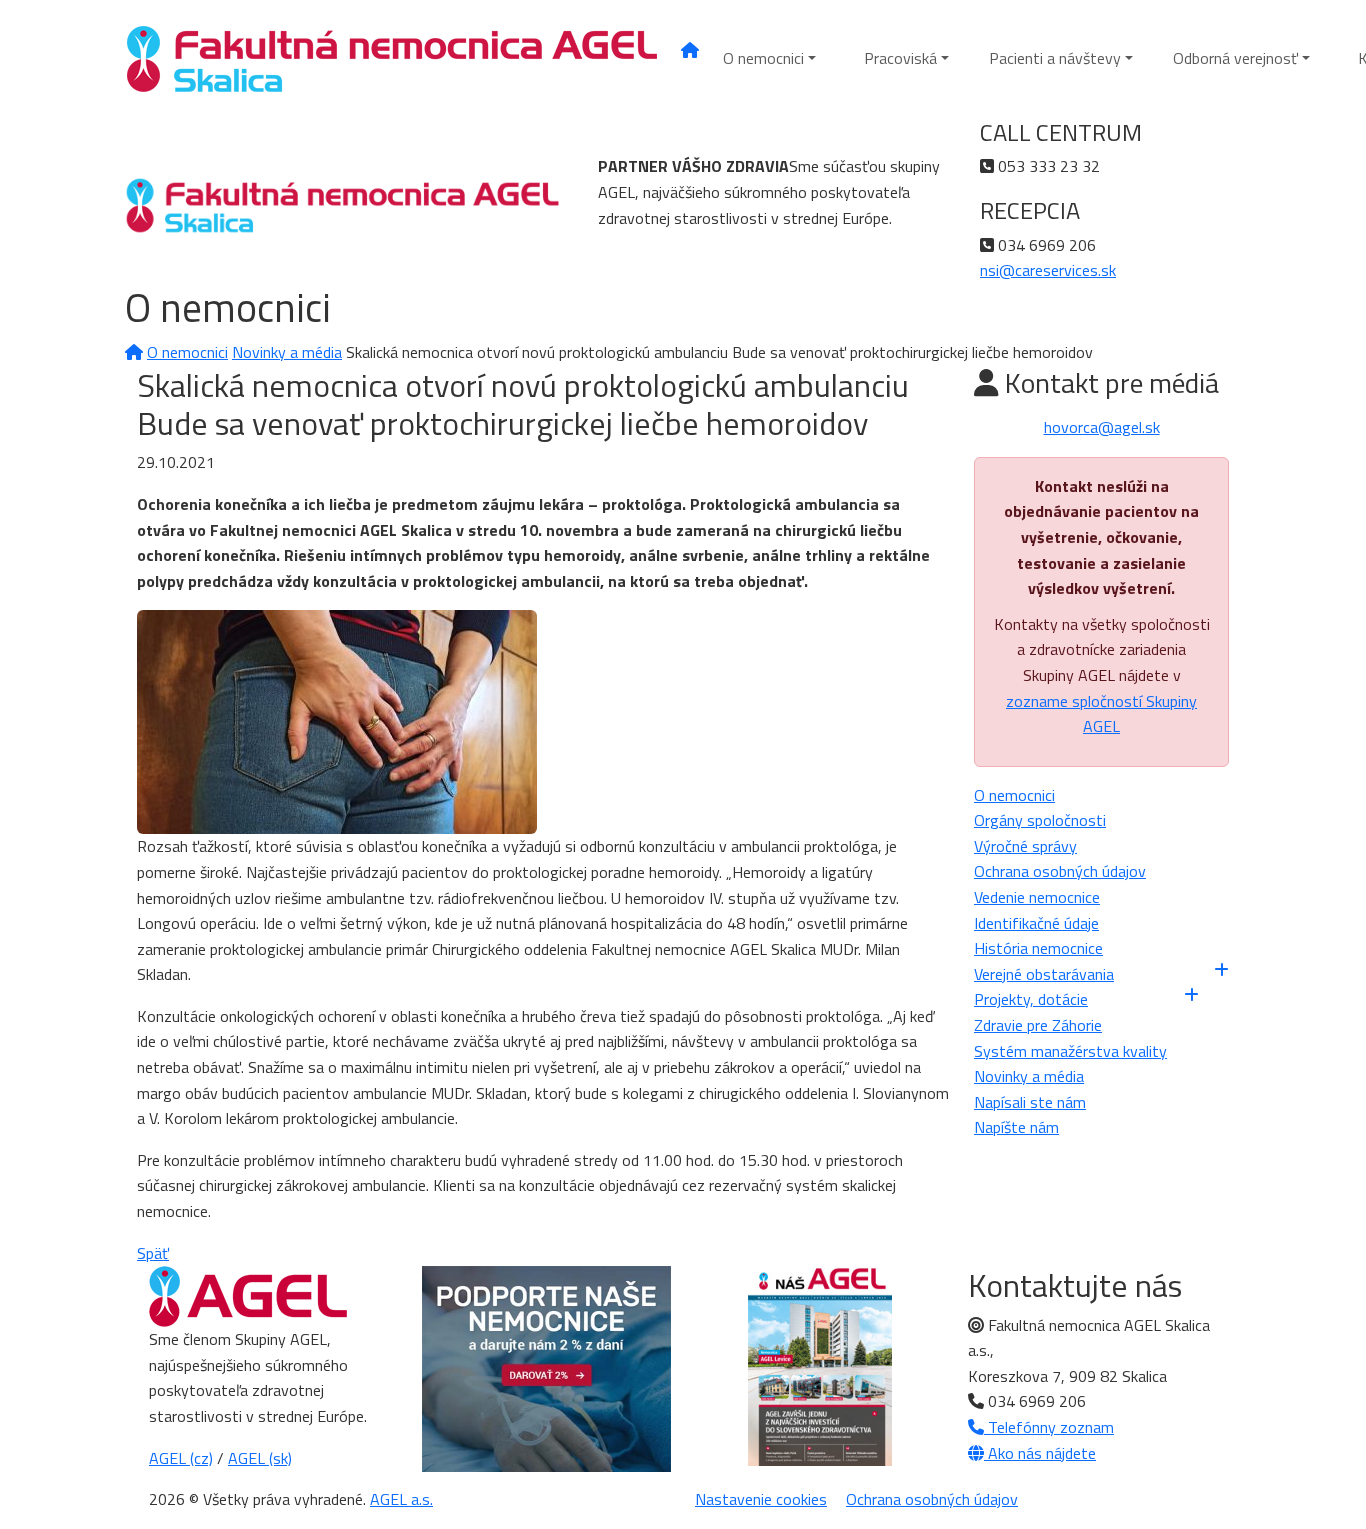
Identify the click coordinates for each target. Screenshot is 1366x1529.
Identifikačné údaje (1036, 923)
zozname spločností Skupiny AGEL (1101, 714)
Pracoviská (900, 58)
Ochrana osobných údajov (1060, 871)
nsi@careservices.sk (1048, 270)
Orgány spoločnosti (1040, 820)
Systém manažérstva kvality (1070, 1051)
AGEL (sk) (260, 1458)
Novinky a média (287, 352)
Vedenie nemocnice (1037, 897)
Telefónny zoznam (1049, 1427)
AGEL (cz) (181, 1458)
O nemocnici (763, 58)
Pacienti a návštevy (1055, 58)
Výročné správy (1025, 846)
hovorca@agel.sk (1102, 427)
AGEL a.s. (401, 1499)
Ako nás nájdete (1040, 1453)
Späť (153, 1253)
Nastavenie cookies (761, 1499)
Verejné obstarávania (1044, 974)
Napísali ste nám (1030, 1102)
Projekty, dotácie (1031, 999)
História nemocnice (1038, 948)
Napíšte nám (1016, 1127)
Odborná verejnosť (1235, 58)
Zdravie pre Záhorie (1038, 1025)
